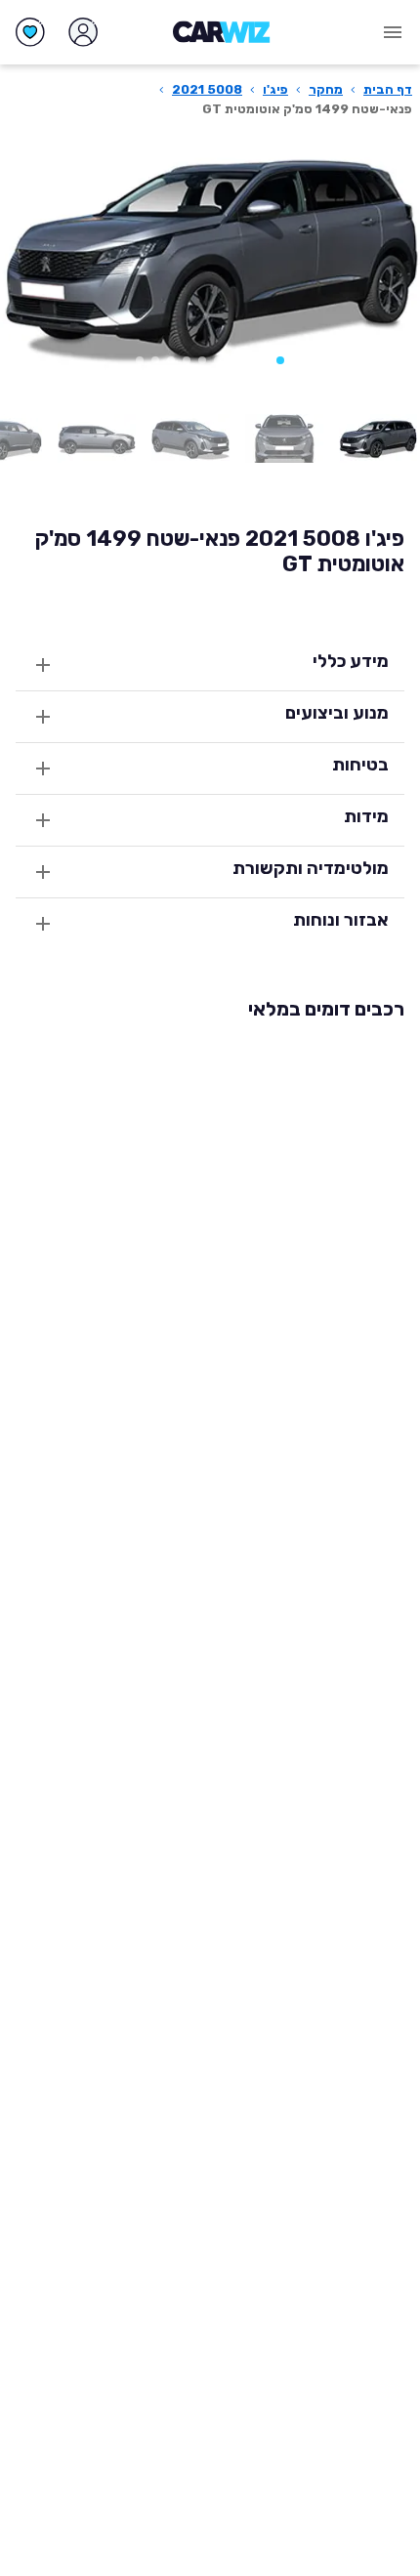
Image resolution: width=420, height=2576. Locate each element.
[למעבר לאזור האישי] (83, 32)
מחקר (326, 89)
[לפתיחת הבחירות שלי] (30, 32)
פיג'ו (275, 89)
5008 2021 (207, 89)
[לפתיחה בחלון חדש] (378, 438)
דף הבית (388, 89)
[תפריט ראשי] (393, 32)
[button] (280, 360)
